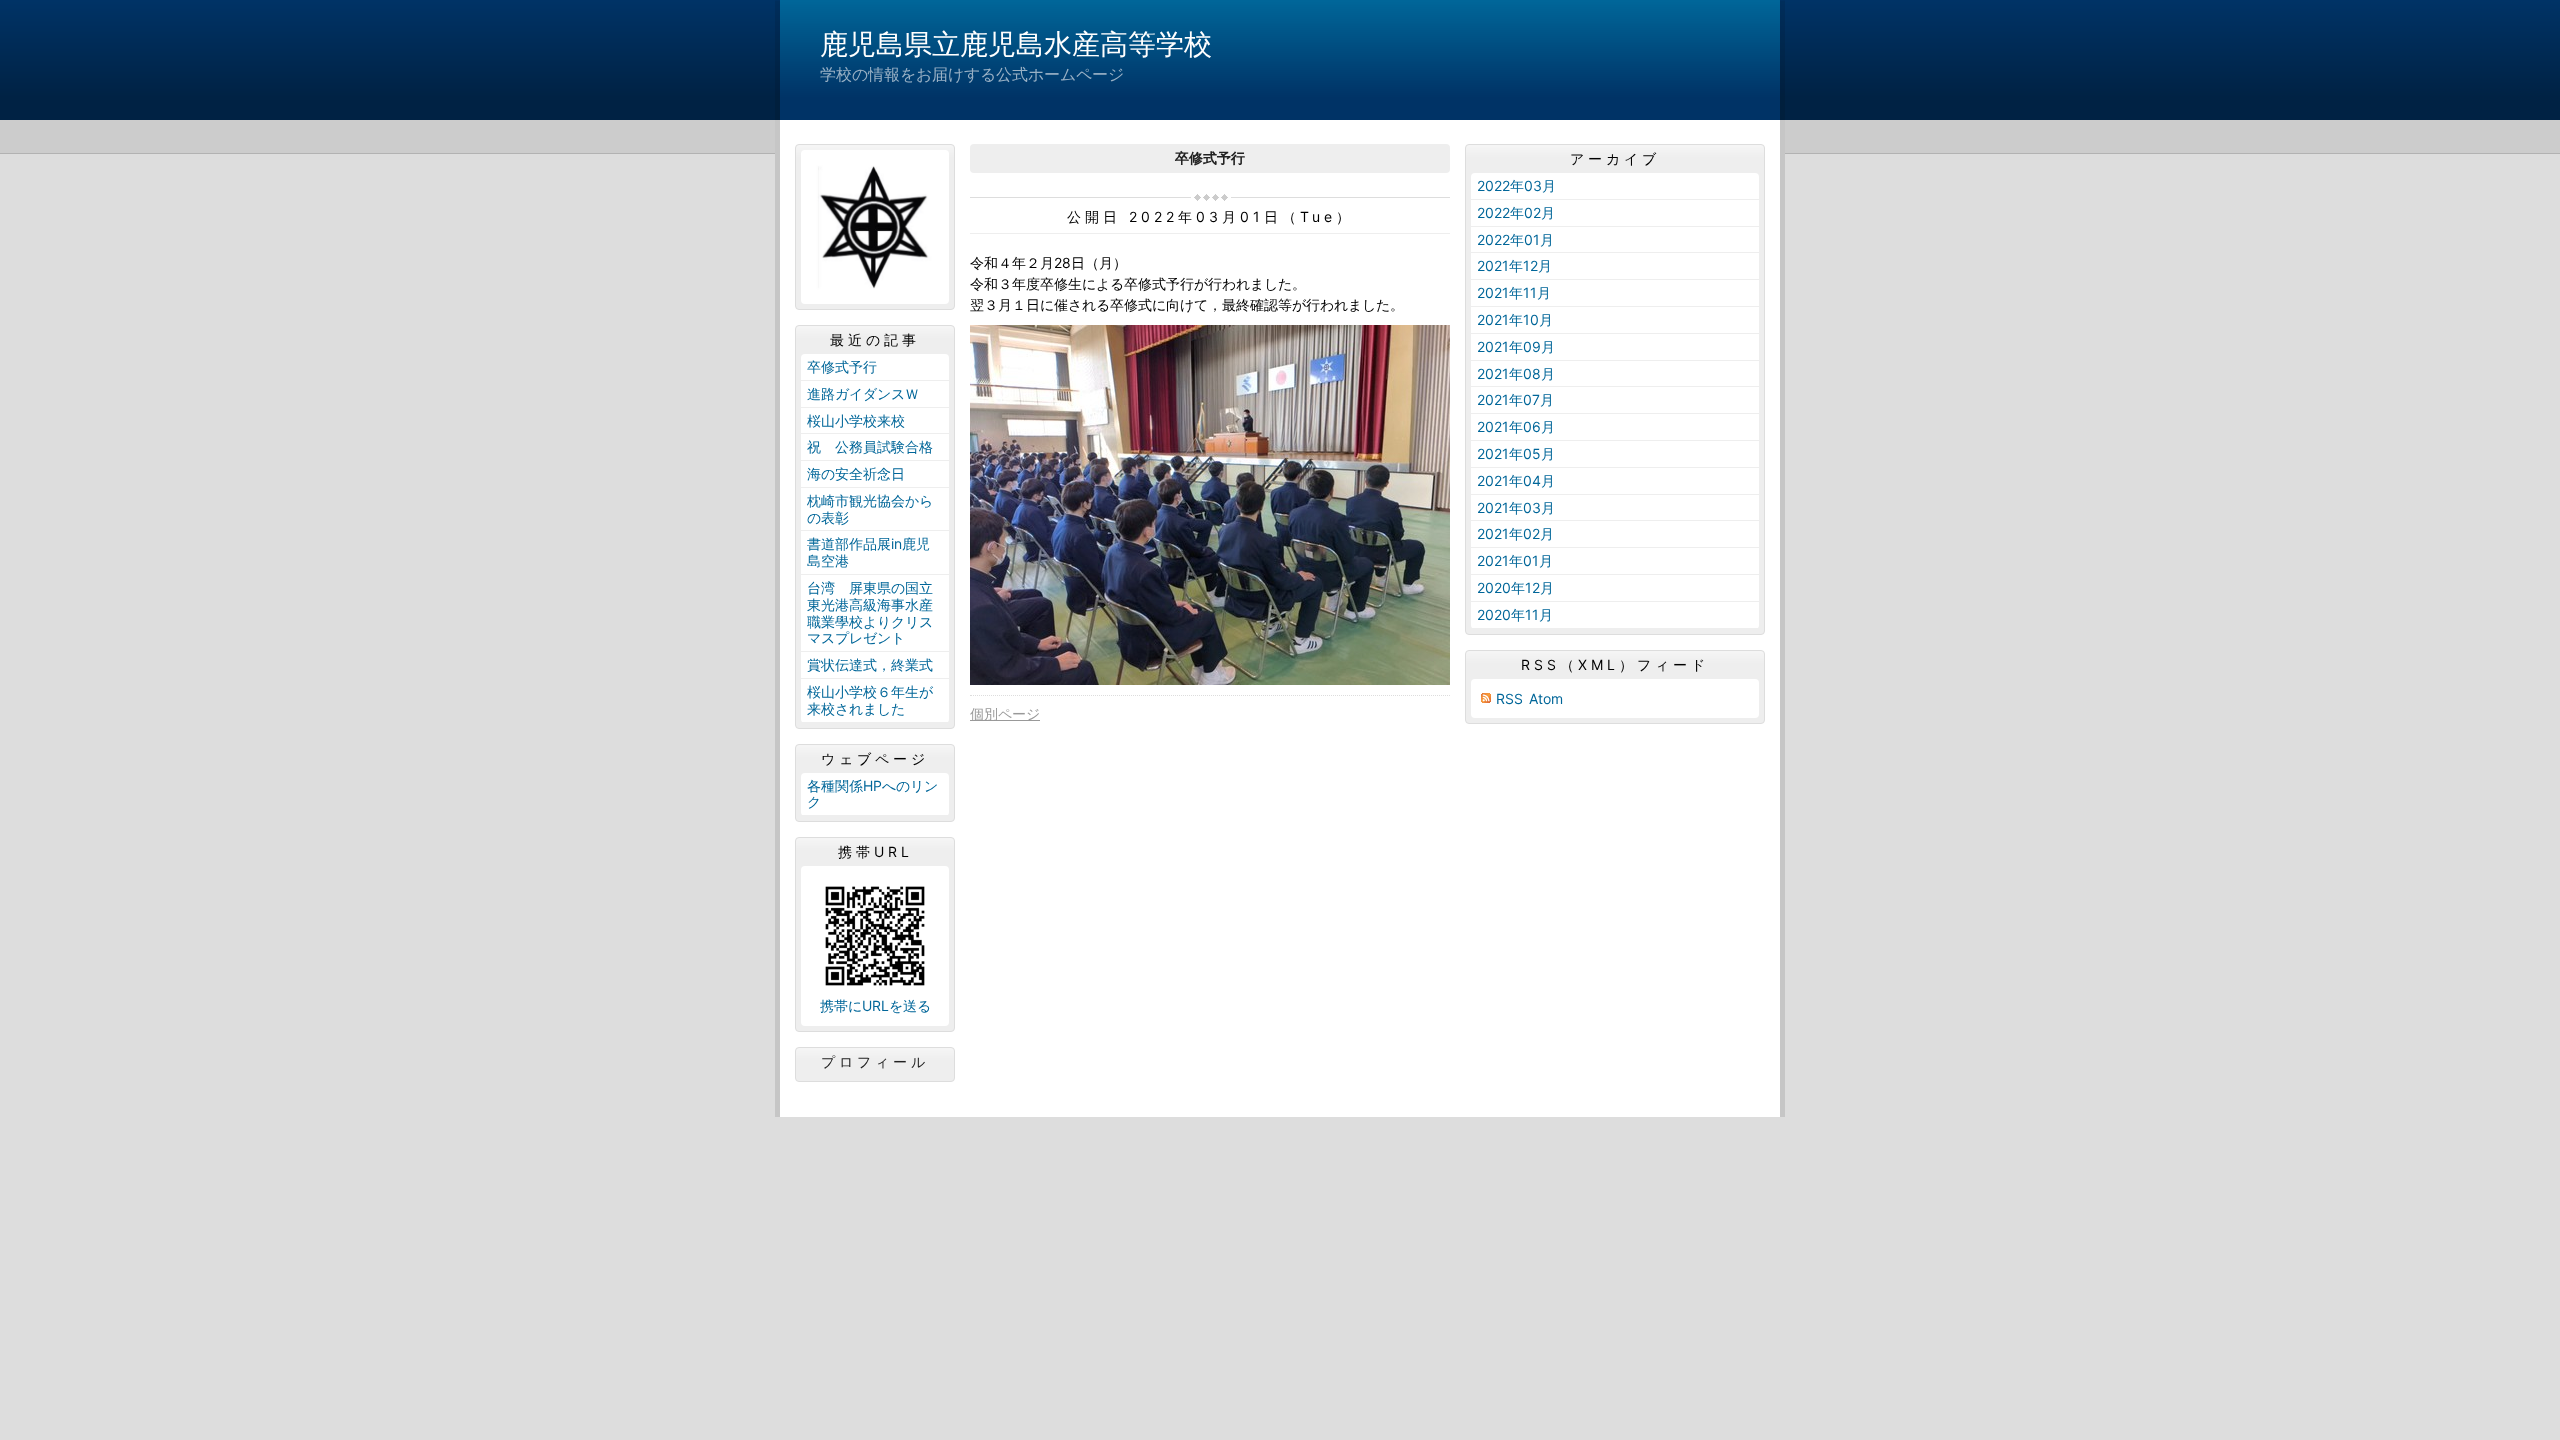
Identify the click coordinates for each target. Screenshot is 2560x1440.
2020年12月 (1515, 587)
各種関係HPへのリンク (872, 794)
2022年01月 (1515, 239)
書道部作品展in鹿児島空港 (868, 552)
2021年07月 (1515, 399)
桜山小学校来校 (856, 420)
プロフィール (875, 1062)
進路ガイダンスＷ (863, 393)
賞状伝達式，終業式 (870, 664)
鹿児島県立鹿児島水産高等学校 (1016, 44)
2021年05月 (1516, 453)
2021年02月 (1515, 533)
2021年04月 (1516, 480)
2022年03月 (1516, 185)
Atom (1546, 698)
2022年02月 (1516, 212)
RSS (1509, 698)
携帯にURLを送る (875, 1005)
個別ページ (1005, 713)
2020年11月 (1515, 614)
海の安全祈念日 (856, 473)
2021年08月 (1516, 373)
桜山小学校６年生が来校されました (870, 700)
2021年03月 (1516, 507)
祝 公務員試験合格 (870, 446)
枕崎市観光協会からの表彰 (870, 509)
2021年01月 (1515, 560)
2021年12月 (1514, 265)
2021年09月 (1516, 346)
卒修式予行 (842, 366)
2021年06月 (1516, 426)
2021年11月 (1514, 292)
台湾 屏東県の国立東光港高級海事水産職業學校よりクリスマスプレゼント (870, 612)
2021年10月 (1515, 319)
